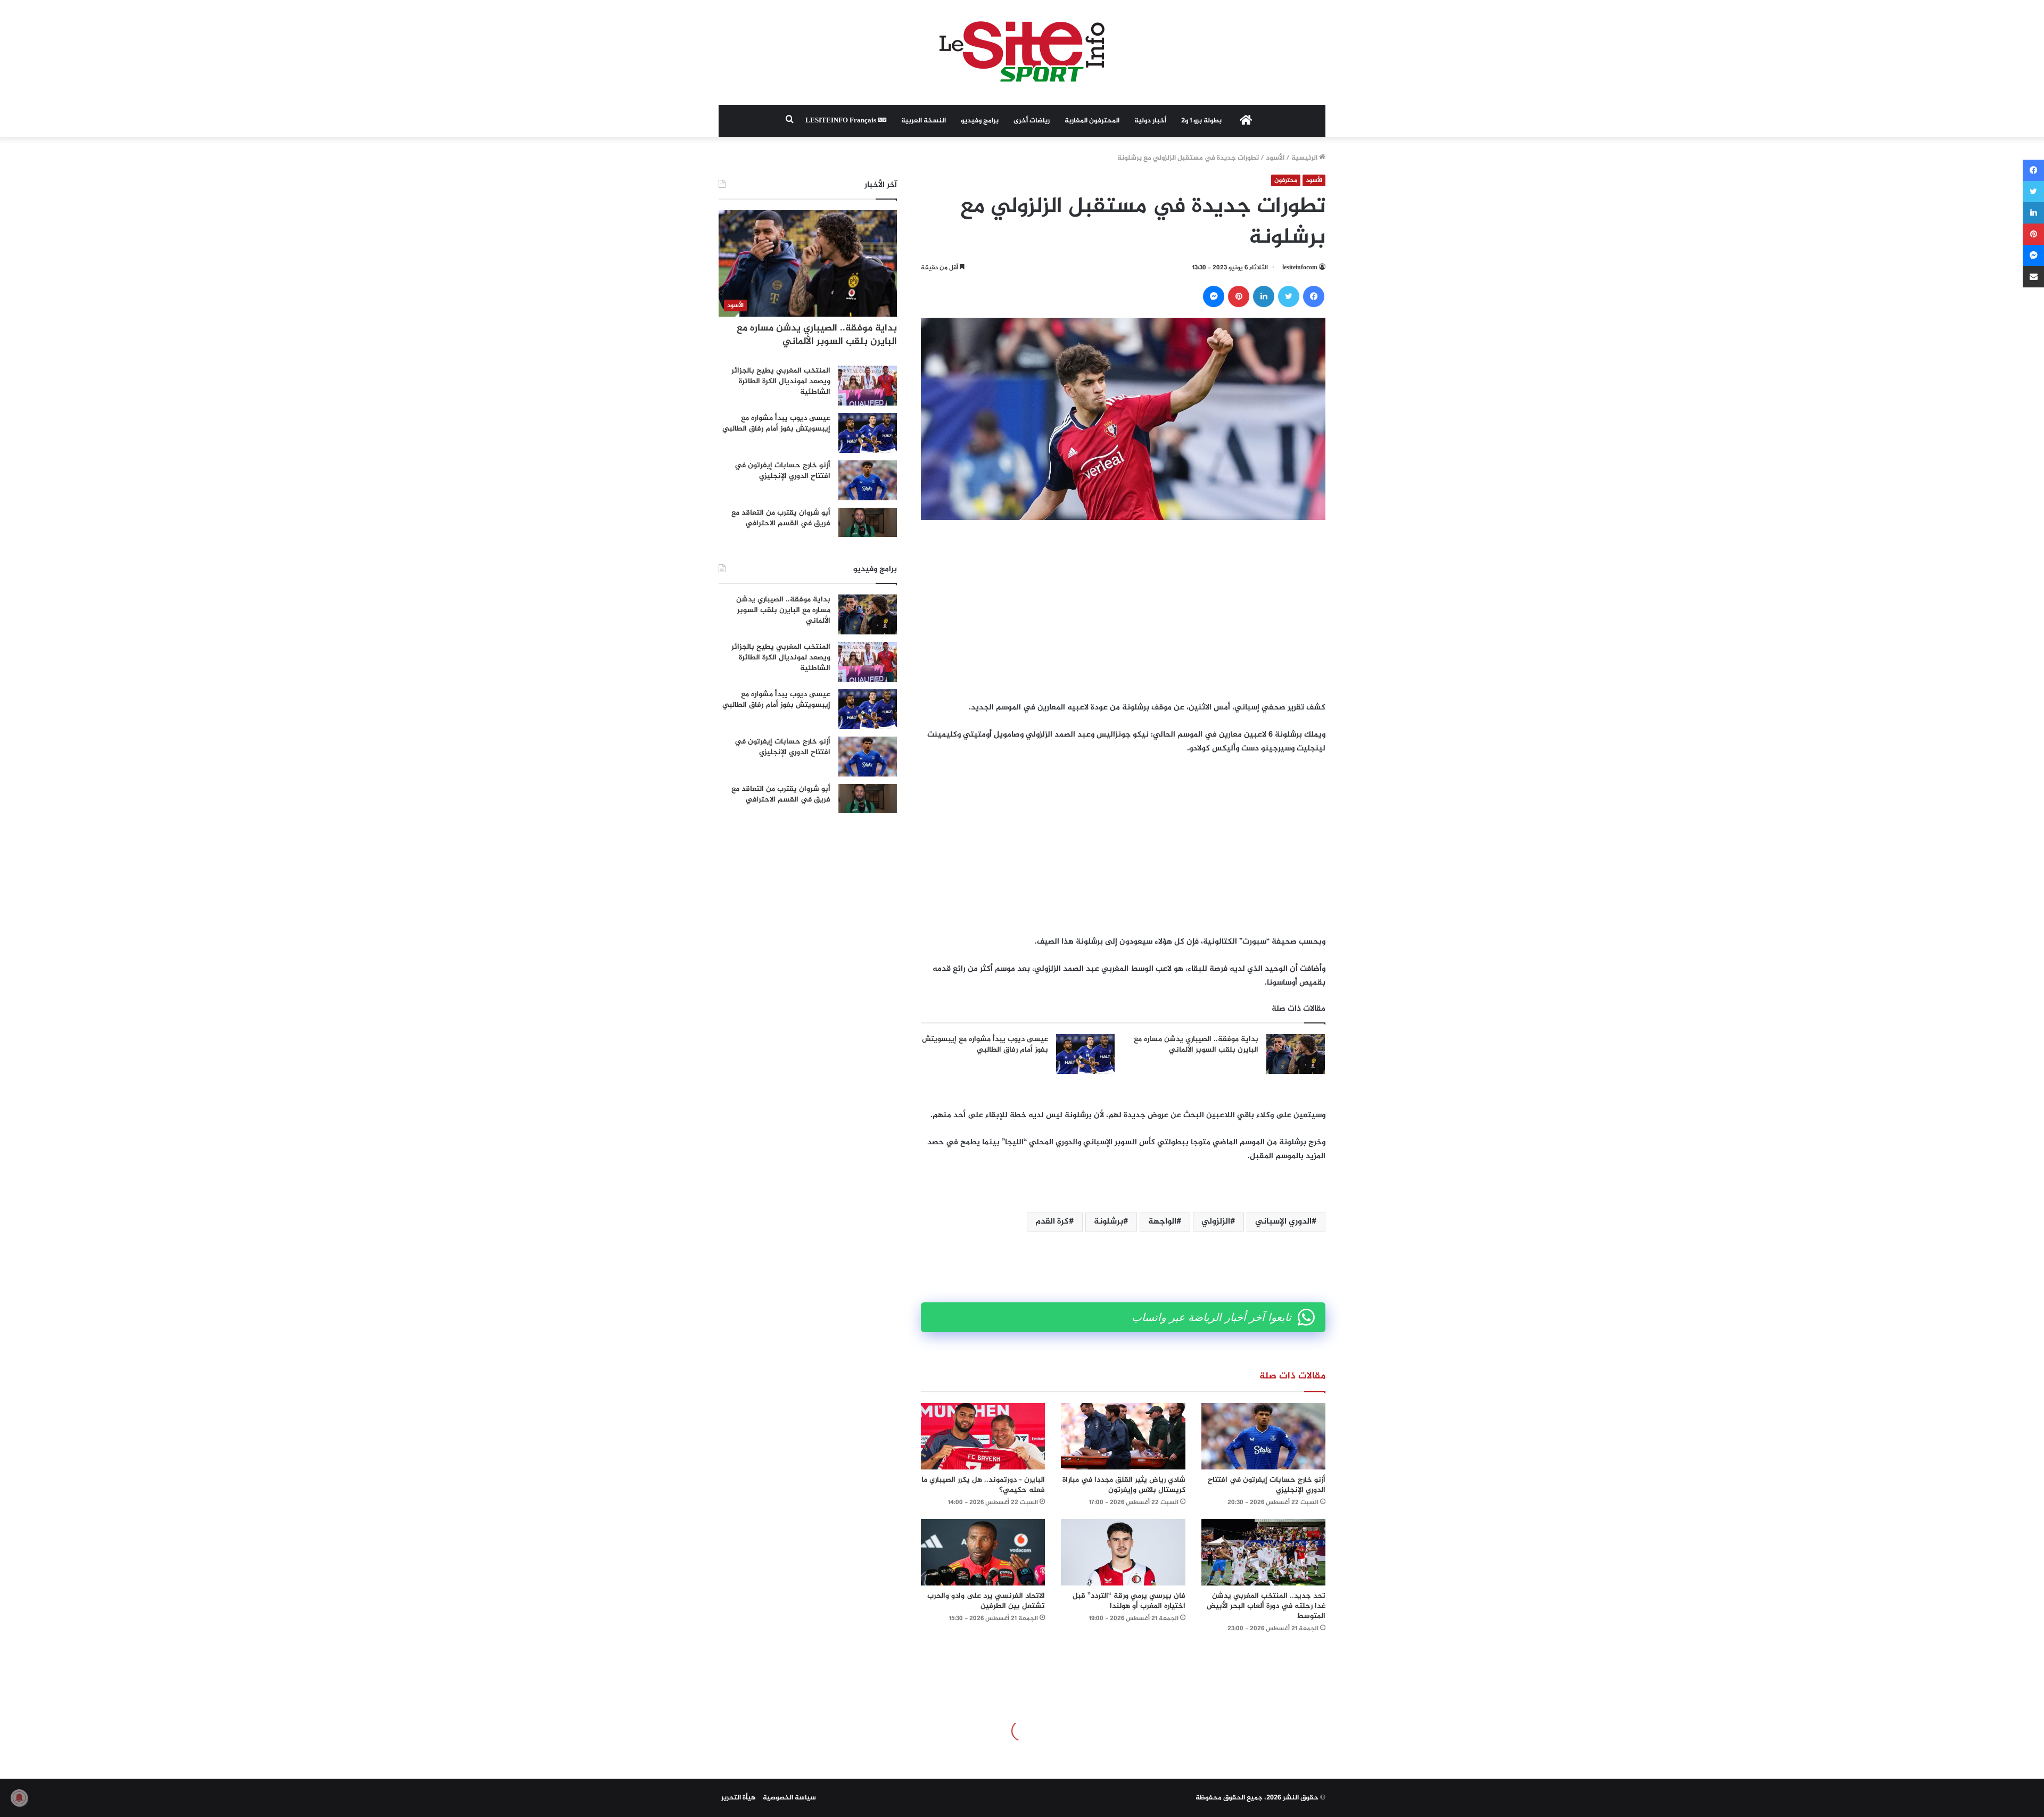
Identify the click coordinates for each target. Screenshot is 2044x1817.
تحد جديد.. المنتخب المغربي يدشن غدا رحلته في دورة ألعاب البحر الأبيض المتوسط (1266, 1606)
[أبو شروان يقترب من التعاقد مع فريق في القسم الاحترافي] (868, 522)
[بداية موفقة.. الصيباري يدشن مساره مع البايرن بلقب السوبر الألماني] (1296, 1054)
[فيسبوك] (1314, 296)
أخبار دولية (1150, 121)
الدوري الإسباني (1283, 1222)
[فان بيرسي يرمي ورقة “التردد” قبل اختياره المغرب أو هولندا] (1123, 1552)
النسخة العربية (924, 121)
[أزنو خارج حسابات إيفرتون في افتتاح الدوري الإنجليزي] (1263, 1436)
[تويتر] (1289, 296)
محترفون (1286, 180)
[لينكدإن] (1264, 296)
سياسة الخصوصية (789, 1798)
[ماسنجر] (1214, 296)
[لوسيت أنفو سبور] (1022, 52)
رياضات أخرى (1032, 121)
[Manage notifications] (19, 1798)
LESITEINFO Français (842, 121)
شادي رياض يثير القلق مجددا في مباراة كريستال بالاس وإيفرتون (1124, 1485)
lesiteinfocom (1300, 268)
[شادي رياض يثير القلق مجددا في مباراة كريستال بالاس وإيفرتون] (1123, 1436)
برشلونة (1108, 1222)
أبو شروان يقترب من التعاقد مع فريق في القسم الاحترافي (781, 518)
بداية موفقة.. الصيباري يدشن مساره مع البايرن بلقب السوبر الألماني (1196, 1044)
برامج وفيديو (980, 121)
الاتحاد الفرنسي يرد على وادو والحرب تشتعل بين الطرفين (986, 1601)
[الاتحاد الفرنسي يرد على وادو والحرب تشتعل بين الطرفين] (983, 1552)
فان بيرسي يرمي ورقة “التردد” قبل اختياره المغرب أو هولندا (1129, 1601)
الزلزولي (1216, 1222)
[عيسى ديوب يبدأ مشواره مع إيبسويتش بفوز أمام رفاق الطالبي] (1085, 1054)
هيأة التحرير (739, 1798)
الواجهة (1162, 1222)
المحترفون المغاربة (1092, 121)
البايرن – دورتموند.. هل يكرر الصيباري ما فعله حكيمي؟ (983, 1485)
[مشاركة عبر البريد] (2033, 277)
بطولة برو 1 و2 (1201, 121)
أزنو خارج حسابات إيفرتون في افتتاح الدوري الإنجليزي (1267, 1485)
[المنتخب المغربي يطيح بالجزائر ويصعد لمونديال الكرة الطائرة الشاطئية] (868, 386)
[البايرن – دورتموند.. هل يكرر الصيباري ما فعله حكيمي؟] (983, 1436)
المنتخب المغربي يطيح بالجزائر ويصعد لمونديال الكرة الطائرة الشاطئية (781, 381)
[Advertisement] (1123, 610)
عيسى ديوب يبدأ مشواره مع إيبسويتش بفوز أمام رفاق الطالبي (985, 1044)
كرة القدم (1052, 1222)
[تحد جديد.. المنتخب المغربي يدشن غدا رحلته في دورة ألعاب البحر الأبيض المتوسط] (1263, 1552)
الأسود (1275, 158)
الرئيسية (1305, 158)
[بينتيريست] (1239, 296)
